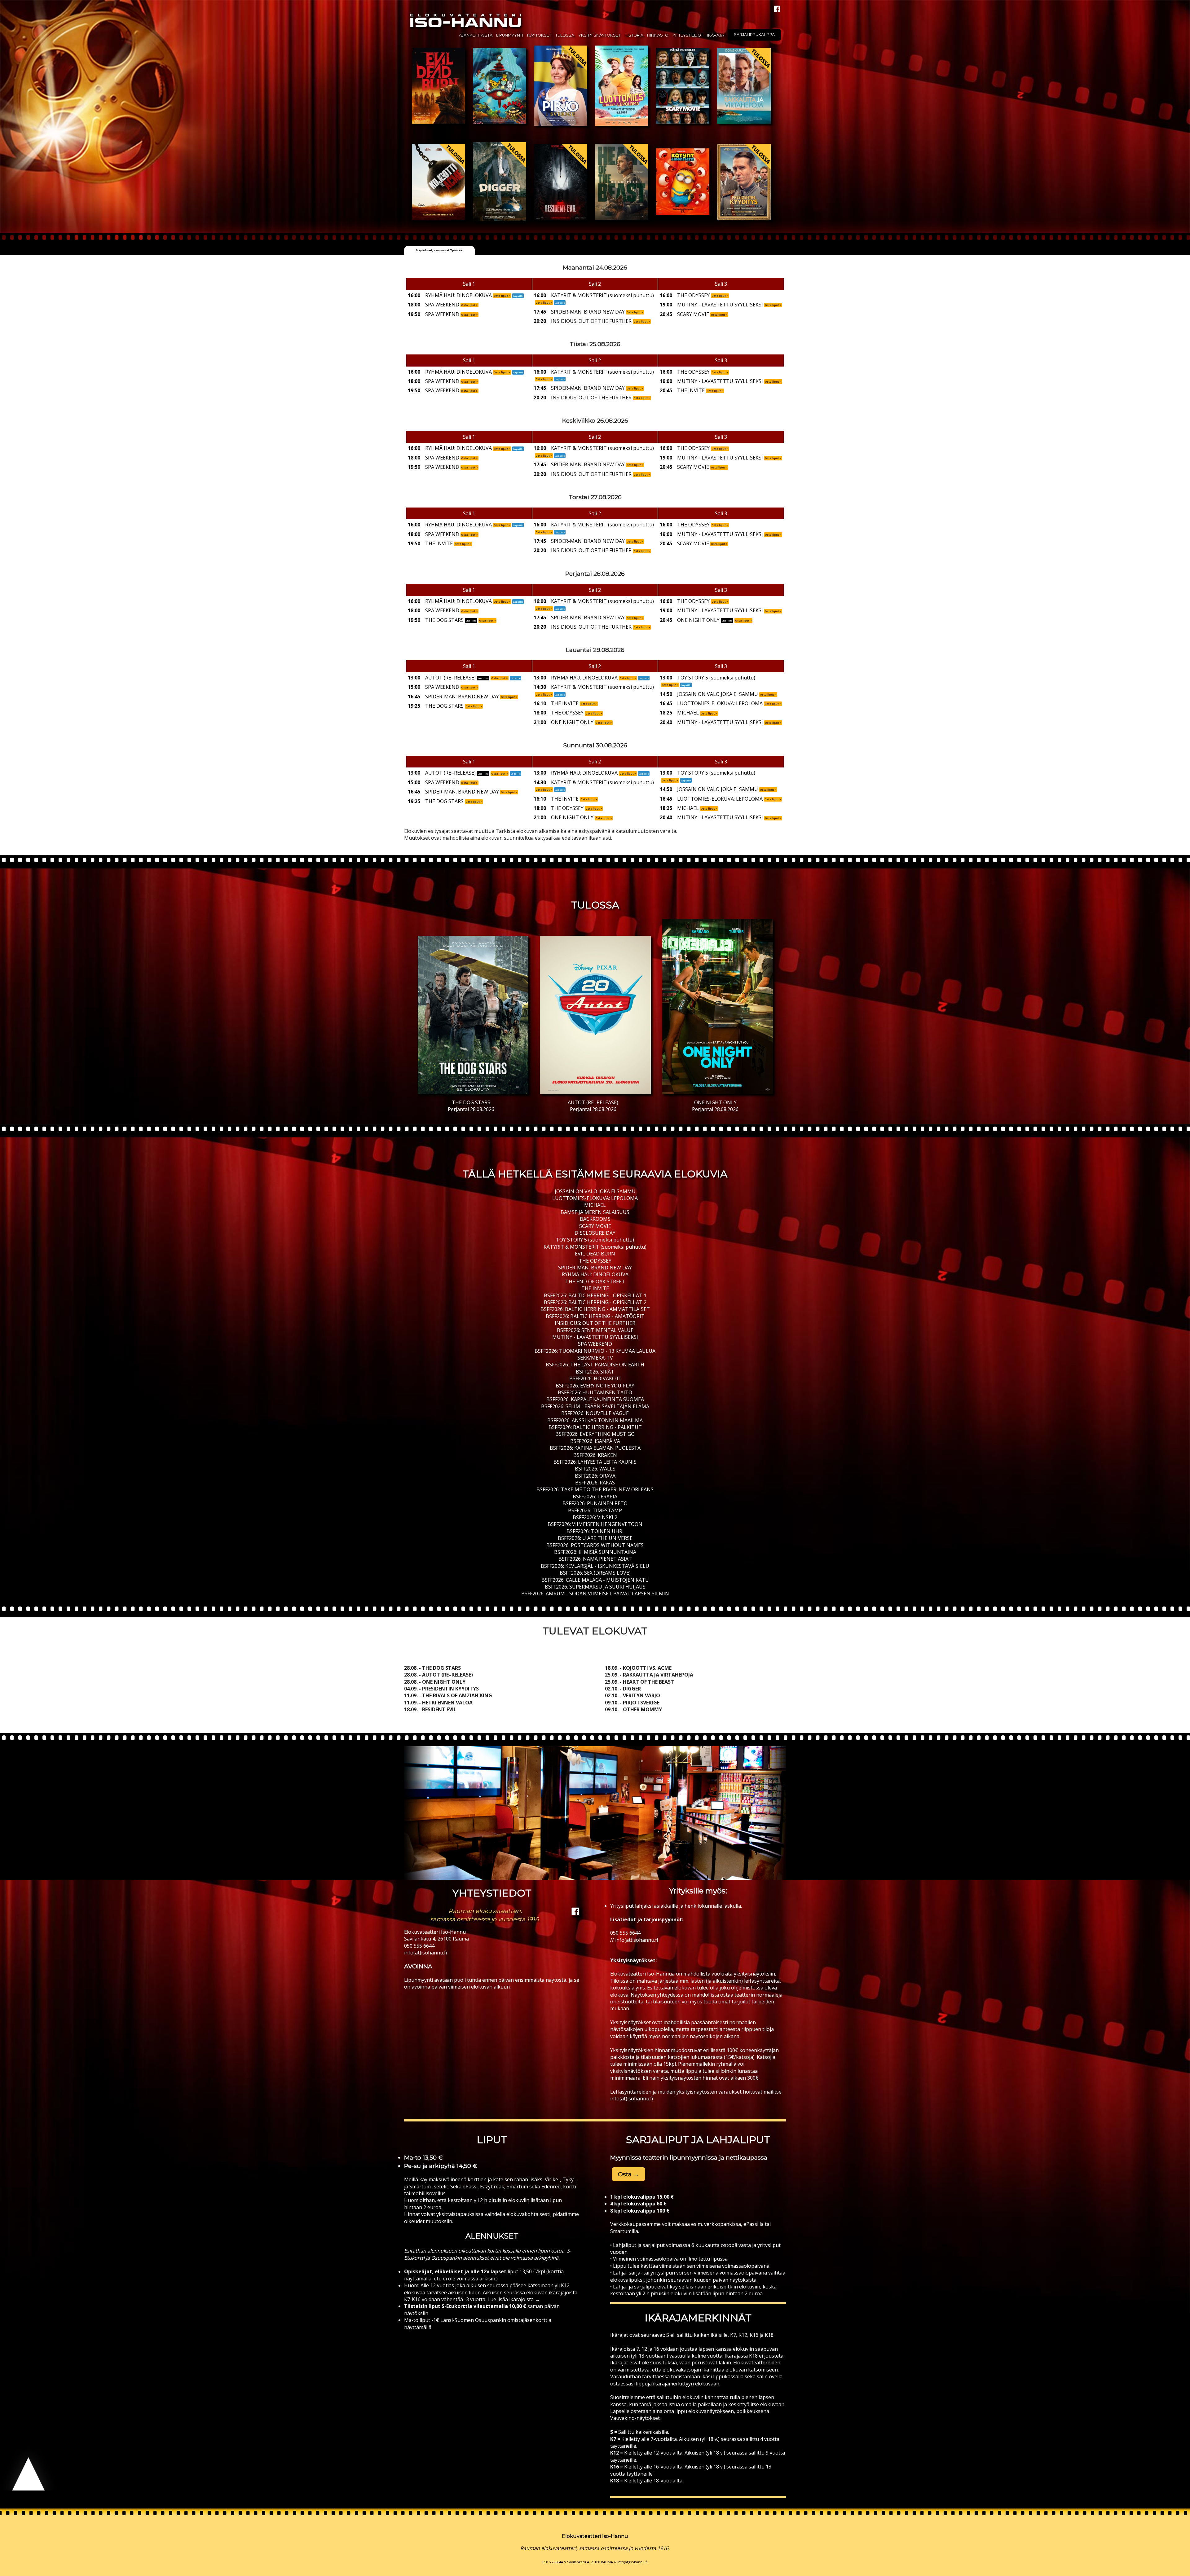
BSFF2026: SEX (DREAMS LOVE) (595, 1573)
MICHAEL (595, 1205)
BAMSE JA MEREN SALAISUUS (595, 1212)
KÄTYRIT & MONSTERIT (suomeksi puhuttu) (595, 1247)
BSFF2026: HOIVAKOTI (595, 1378)
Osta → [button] (628, 2174)
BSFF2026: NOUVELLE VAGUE (595, 1413)
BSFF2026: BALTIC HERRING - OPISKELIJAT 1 (595, 1295)
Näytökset (539, 35)
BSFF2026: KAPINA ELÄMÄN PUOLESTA (595, 1448)
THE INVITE (595, 1288)
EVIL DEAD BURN (595, 1254)
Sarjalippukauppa (754, 35)
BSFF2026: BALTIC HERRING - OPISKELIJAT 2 (595, 1302)
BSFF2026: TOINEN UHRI (595, 1531)
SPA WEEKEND (595, 1344)
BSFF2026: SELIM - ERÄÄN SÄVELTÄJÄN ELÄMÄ (595, 1406)
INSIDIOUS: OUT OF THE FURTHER (595, 1323)
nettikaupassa (747, 2157)
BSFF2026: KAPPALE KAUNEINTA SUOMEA (595, 1399)
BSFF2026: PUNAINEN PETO (595, 1503)
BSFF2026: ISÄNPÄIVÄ (595, 1441)
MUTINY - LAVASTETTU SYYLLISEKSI (595, 1337)
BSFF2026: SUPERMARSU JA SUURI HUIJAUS (595, 1587)
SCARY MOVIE (595, 1226)
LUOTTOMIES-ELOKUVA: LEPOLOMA (595, 1198)
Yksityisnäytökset (599, 35)
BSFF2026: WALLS (595, 1469)
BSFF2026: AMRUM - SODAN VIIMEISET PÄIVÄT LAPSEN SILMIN (595, 1594)
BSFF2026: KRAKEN (595, 1455)
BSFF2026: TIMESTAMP (595, 1510)
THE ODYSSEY (595, 1261)
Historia (634, 35)
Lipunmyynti (510, 35)
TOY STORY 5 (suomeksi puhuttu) (595, 1240)
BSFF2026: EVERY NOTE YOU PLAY (595, 1386)
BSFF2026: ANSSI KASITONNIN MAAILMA (595, 1420)
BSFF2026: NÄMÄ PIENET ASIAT (595, 1559)
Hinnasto (658, 35)
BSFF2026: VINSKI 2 (595, 1517)
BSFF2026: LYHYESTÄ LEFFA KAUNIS (595, 1462)
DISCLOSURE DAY (595, 1233)
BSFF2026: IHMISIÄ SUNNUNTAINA (595, 1552)
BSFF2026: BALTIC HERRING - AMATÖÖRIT (595, 1316)
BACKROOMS (595, 1219)
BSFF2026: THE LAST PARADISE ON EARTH (595, 1365)
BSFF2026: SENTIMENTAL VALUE (595, 1330)
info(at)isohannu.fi (425, 1953)
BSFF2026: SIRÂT (595, 1372)
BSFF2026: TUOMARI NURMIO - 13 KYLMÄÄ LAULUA (595, 1351)
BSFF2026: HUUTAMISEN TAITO (595, 1392)
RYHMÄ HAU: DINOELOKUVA (595, 1274)
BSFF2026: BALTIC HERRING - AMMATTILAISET (595, 1309)
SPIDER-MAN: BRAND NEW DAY (595, 1268)
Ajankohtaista (476, 35)
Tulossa (565, 35)
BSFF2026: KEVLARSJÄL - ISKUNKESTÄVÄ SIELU (595, 1566)
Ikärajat (717, 35)
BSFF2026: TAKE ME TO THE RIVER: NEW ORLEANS (595, 1489)
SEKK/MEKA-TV (595, 1358)
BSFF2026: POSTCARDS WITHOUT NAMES (595, 1545)
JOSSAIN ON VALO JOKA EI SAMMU (595, 1191)
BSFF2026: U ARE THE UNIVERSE (595, 1538)
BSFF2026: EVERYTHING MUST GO (595, 1434)
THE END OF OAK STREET (595, 1281)
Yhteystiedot (688, 35)
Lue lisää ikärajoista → (513, 2299)
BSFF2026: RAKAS (595, 1483)
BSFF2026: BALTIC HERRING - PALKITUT (595, 1427)
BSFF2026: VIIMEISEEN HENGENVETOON (595, 1524)
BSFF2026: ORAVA (595, 1476)
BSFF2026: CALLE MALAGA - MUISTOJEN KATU (595, 1580)
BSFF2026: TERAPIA (595, 1497)
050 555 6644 (419, 1946)
